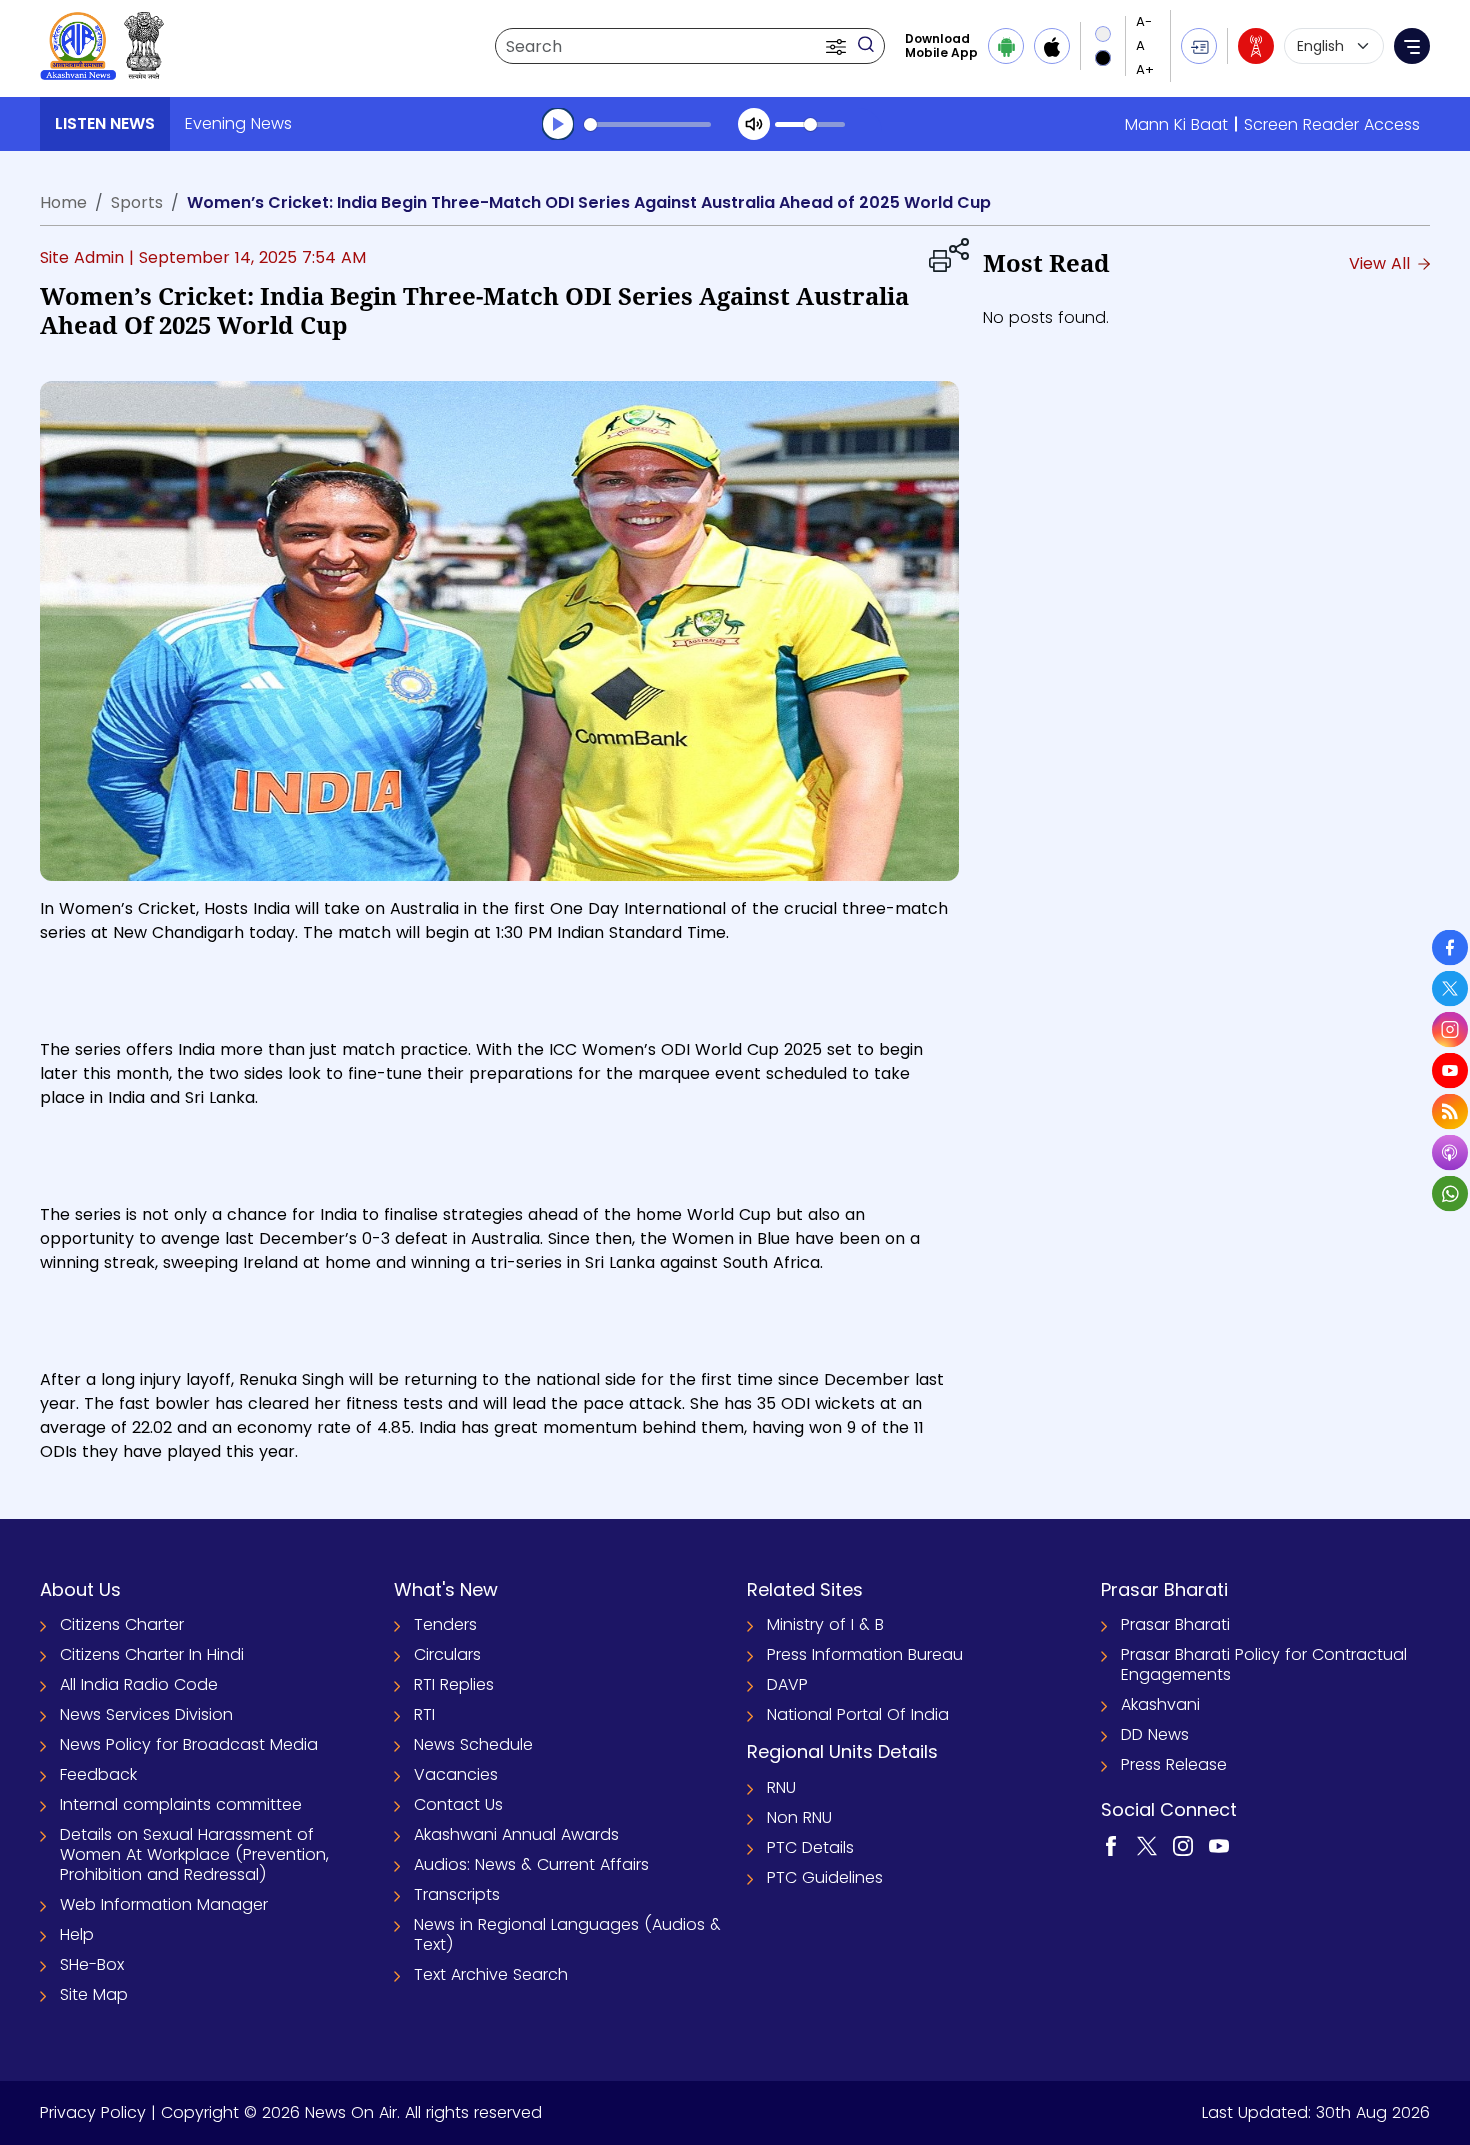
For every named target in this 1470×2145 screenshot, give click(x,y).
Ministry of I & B (825, 1624)
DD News (1155, 1734)
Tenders (445, 1624)
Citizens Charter (122, 1624)
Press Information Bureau (865, 1654)
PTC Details (810, 1847)
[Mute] (754, 124)
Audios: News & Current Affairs (531, 1864)
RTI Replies (454, 1684)
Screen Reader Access (1332, 124)
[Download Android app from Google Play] (1006, 46)
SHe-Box (92, 1964)
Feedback (98, 1774)
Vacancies (456, 1774)
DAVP (787, 1684)
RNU (781, 1787)
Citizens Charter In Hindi (152, 1654)
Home (63, 202)
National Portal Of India (858, 1714)
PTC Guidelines (825, 1877)
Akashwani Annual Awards (516, 1834)
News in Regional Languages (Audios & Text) (567, 1934)
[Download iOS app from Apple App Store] (1052, 46)
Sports (137, 202)
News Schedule (473, 1744)
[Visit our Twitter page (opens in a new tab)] (1147, 1845)
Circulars (447, 1654)
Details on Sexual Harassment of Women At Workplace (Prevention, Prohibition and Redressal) (194, 1854)
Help (77, 1934)
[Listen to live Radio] (1256, 46)
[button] (838, 46)
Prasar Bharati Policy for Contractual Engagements (1264, 1664)
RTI (424, 1714)
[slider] (647, 124)
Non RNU (799, 1817)
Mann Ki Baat (1176, 124)
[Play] (558, 124)
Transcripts (457, 1894)
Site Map (94, 1994)
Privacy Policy (93, 2112)
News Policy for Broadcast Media (189, 1744)
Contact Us (458, 1804)
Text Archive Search (491, 1974)
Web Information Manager (164, 1904)
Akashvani (1160, 1704)
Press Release (1174, 1764)
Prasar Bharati (1175, 1624)
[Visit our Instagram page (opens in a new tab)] (1183, 1845)
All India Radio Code (139, 1684)
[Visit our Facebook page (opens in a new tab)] (1111, 1845)
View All (1382, 263)
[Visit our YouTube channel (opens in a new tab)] (1219, 1845)
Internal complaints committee (181, 1804)
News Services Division (146, 1714)
